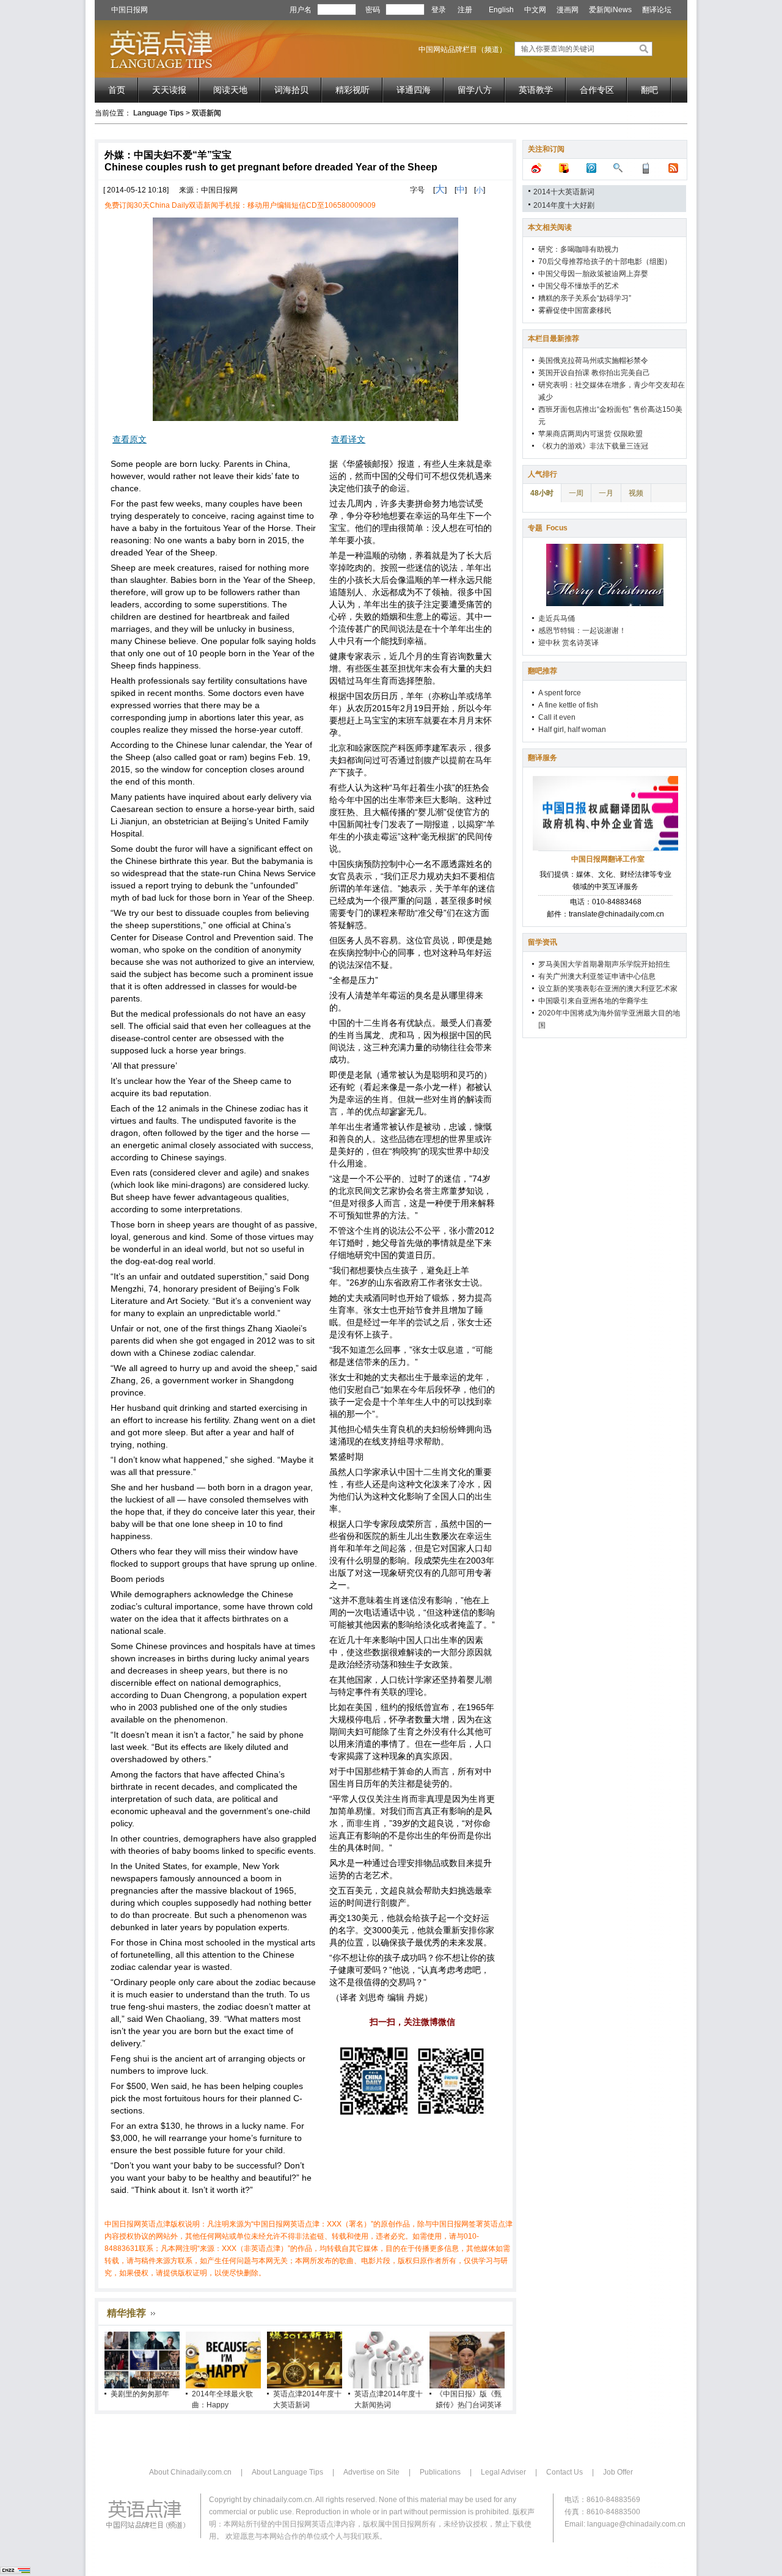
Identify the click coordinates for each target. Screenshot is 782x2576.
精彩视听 (353, 90)
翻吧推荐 (543, 671)
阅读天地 (230, 90)
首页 (117, 90)
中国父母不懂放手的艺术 (579, 286)
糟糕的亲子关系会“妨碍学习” (585, 298)
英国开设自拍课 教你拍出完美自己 (594, 373)
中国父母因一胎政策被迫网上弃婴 (593, 274)
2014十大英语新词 (564, 192)
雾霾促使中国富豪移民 (575, 310)
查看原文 (130, 439)
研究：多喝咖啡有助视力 (579, 249)
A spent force (560, 693)
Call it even (557, 717)
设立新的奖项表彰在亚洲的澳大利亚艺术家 (608, 989)
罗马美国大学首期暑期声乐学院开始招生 (604, 964)
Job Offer (618, 2472)
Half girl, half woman (572, 730)
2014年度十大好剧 (564, 205)
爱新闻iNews (610, 10)
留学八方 (475, 90)
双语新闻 (206, 113)
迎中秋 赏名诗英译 (568, 643)
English (501, 10)
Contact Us (565, 2472)
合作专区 (597, 90)
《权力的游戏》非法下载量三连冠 (593, 446)
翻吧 (649, 90)
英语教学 (536, 90)
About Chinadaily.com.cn (190, 2472)
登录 (439, 10)
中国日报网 (130, 10)
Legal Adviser (503, 2472)
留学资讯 (543, 942)
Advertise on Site (371, 2472)
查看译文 (348, 439)
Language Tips (159, 113)
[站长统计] (15, 2572)
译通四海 (414, 90)
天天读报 (169, 90)
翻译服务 (543, 758)
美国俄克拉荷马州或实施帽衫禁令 (593, 360)
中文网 (535, 10)
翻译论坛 (657, 10)
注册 (465, 10)
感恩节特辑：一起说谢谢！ (582, 631)
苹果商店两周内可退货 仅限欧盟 (590, 434)
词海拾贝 (291, 90)
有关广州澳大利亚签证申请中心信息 (597, 976)
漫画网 (568, 10)
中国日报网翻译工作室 (608, 859)
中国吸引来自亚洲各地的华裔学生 (593, 1001)
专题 (548, 528)
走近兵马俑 (557, 618)
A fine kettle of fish (568, 705)
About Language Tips (287, 2472)
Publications (440, 2472)
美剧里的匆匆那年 (140, 2394)
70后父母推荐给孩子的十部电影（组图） (605, 262)
